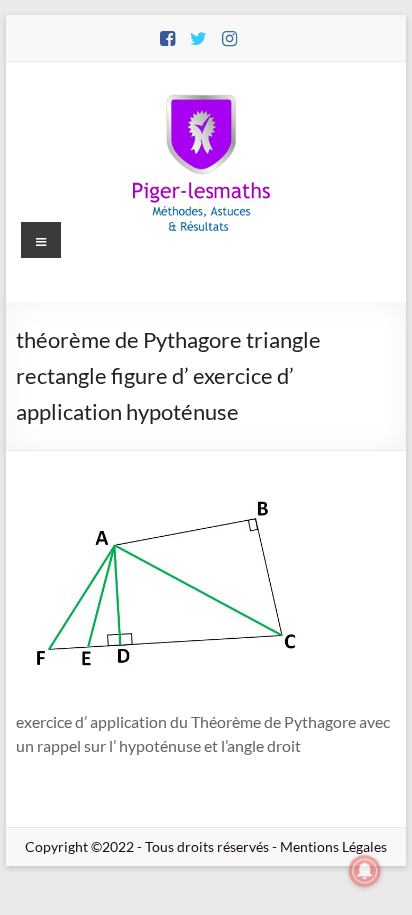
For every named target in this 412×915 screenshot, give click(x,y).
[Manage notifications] (365, 871)
